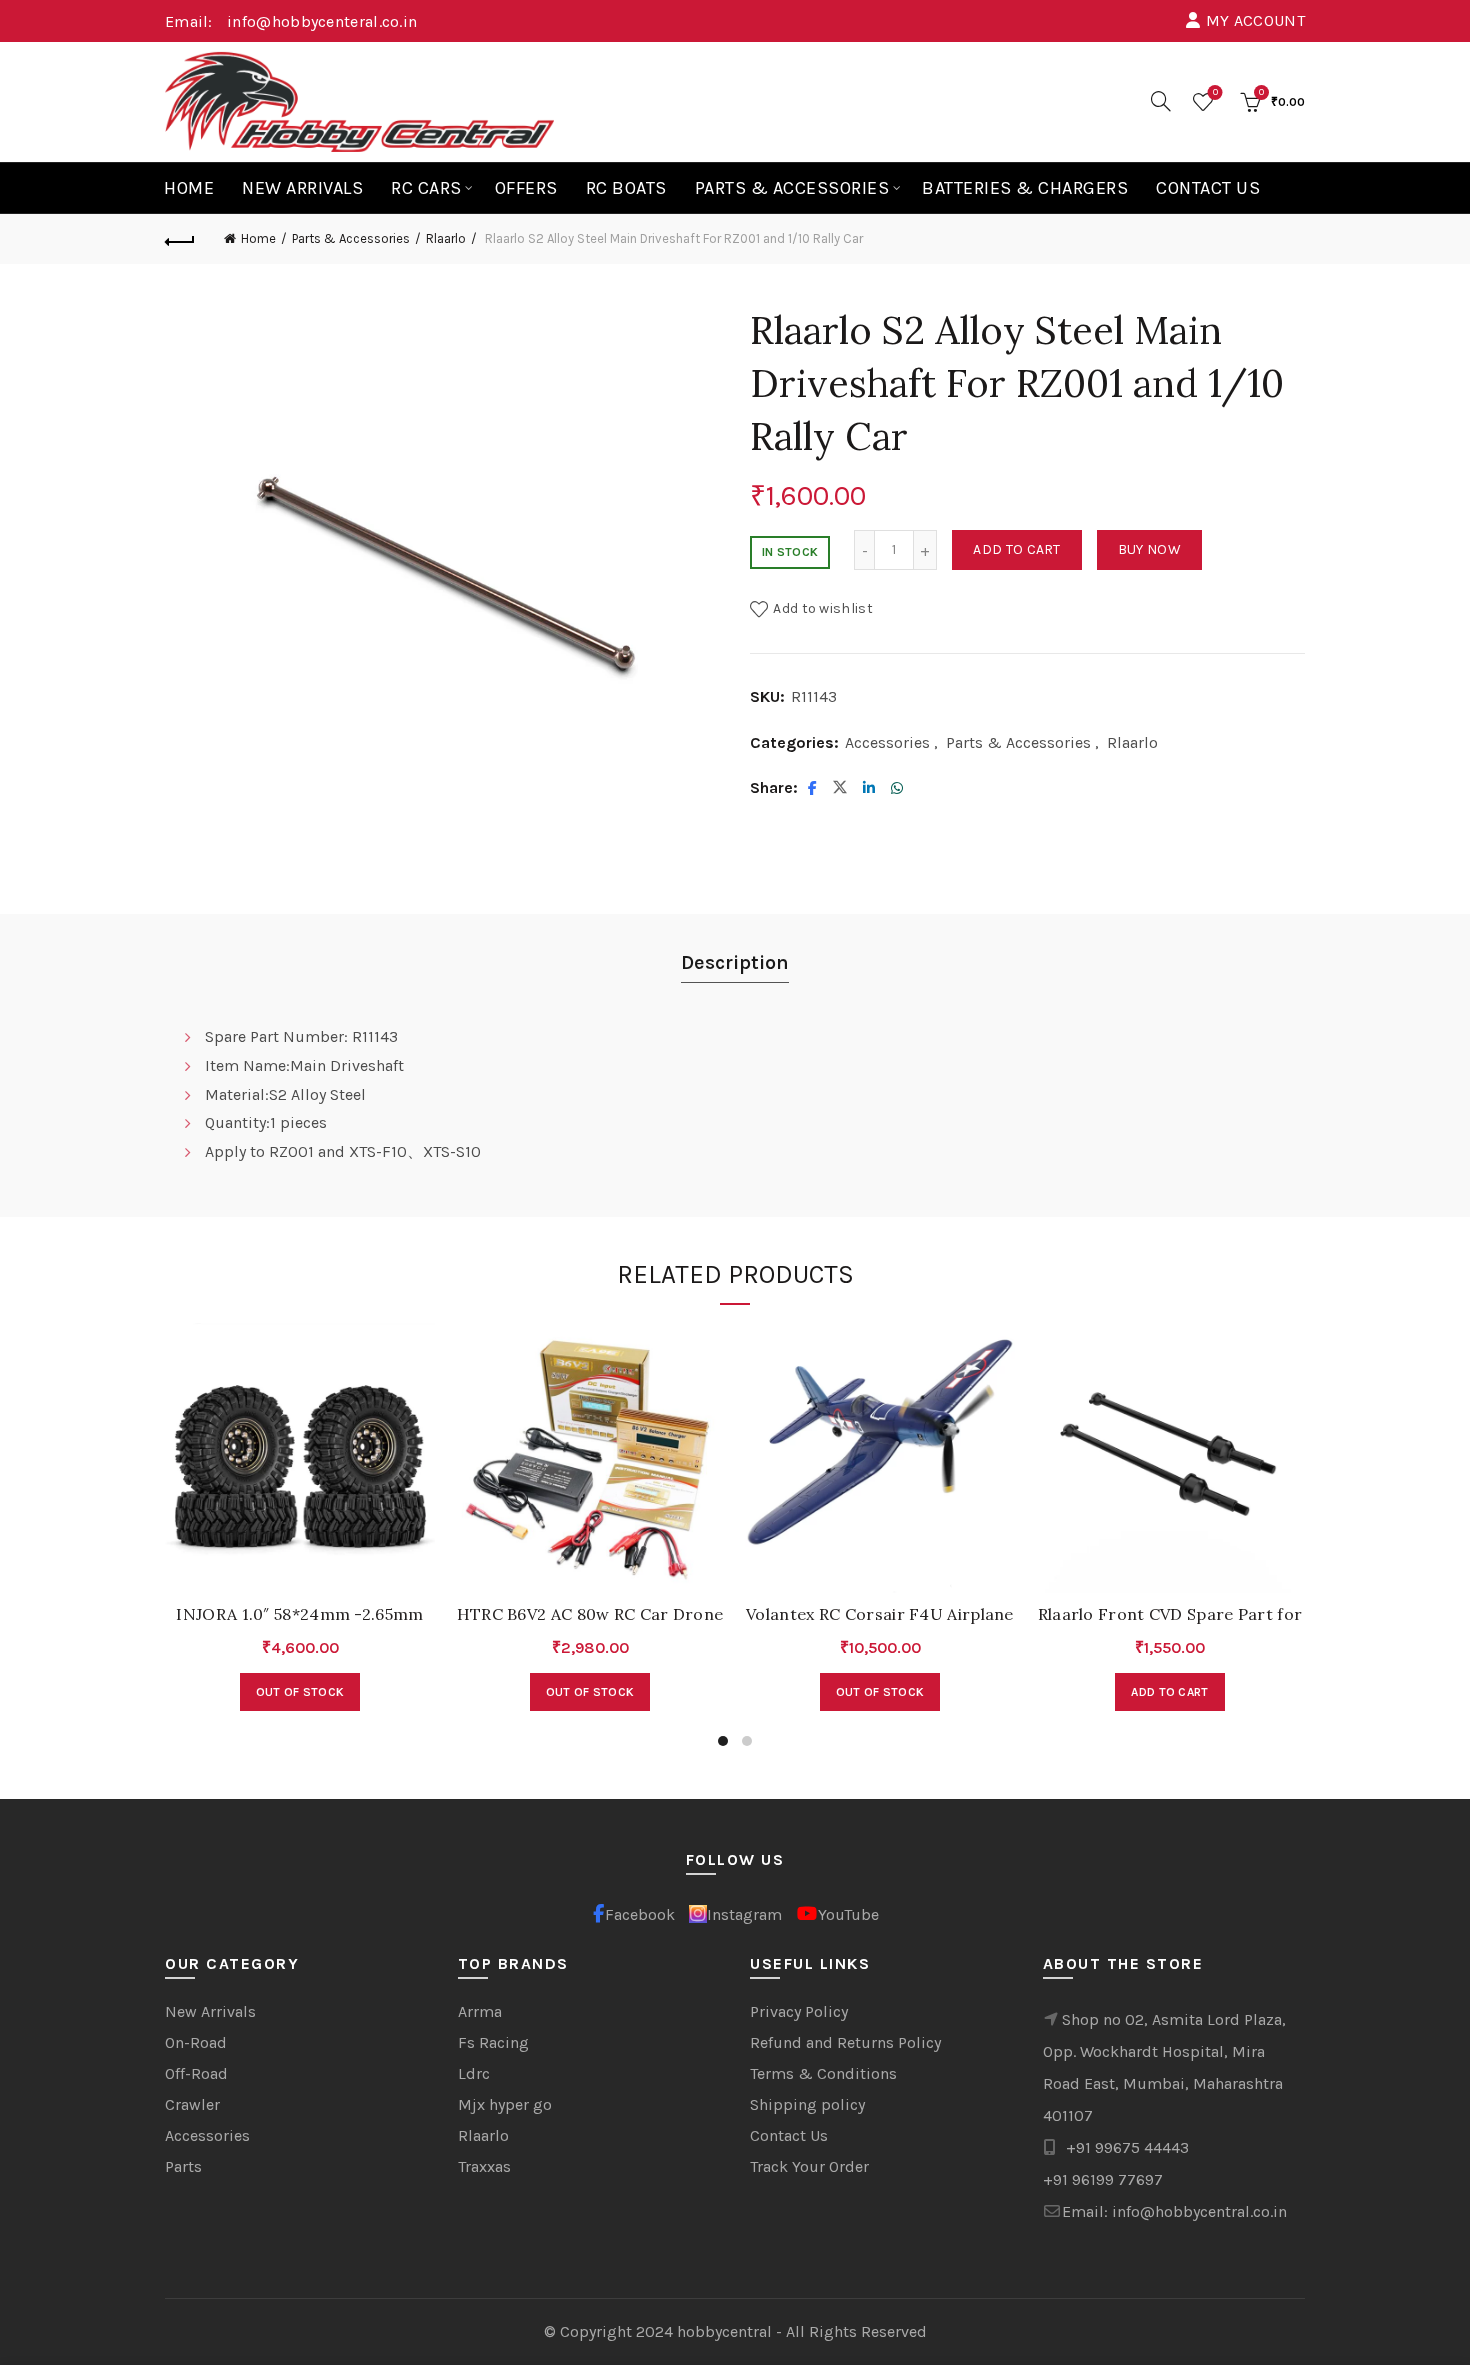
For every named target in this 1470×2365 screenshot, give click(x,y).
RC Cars (426, 188)
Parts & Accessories (792, 188)
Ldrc (474, 2073)
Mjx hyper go (505, 2104)
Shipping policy (807, 2104)
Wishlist (1215, 92)
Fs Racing (493, 2042)
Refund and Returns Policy (845, 2042)
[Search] (1161, 101)
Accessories (887, 742)
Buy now (1149, 549)
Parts (183, 2166)
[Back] (180, 239)
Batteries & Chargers (1025, 188)
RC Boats (626, 188)
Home (189, 188)
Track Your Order (809, 2166)
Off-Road (196, 2073)
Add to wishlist (823, 608)
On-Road (196, 2042)
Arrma (480, 2011)
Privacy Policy (799, 2011)
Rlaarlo (446, 238)
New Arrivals (302, 188)
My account (1255, 20)
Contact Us (1208, 188)
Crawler (192, 2104)
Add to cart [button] (1169, 1692)
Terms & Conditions (823, 2073)
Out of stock (300, 1692)
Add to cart (1016, 549)
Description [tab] (735, 962)
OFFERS (526, 188)
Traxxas (484, 2166)
